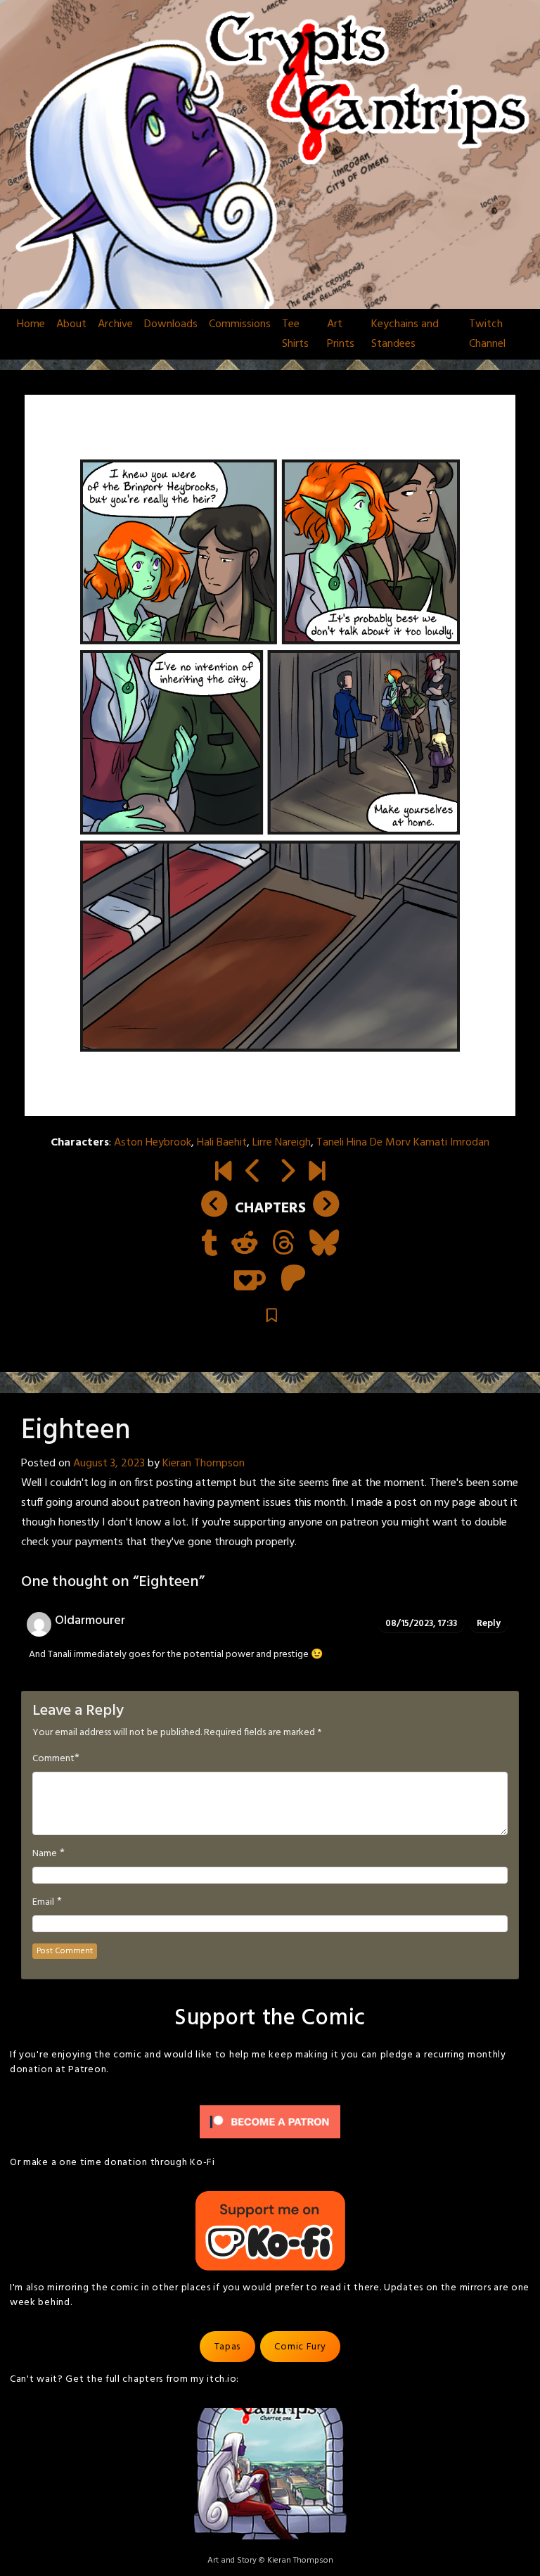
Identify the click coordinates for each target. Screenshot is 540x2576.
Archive (115, 324)
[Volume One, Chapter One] (223, 1173)
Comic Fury (300, 2347)
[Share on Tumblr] (209, 1245)
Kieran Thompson (204, 1464)
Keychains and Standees (405, 334)
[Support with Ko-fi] (250, 1280)
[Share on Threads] (284, 1245)
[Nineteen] (287, 1173)
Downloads (171, 324)
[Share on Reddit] (245, 1245)
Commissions (240, 324)
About (71, 324)
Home (31, 324)
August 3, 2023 (109, 1464)
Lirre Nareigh (282, 1143)
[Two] (317, 1173)
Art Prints (341, 334)
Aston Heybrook (153, 1143)
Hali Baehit (222, 1143)
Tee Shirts (295, 334)
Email (43, 1903)
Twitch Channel (487, 334)
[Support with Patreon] (293, 1280)
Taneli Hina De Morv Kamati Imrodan (403, 1143)
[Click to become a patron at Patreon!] (270, 2123)
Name (45, 1854)
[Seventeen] (253, 1173)
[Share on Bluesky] (324, 1245)
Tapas (228, 2347)
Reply (489, 1624)
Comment (53, 1759)
